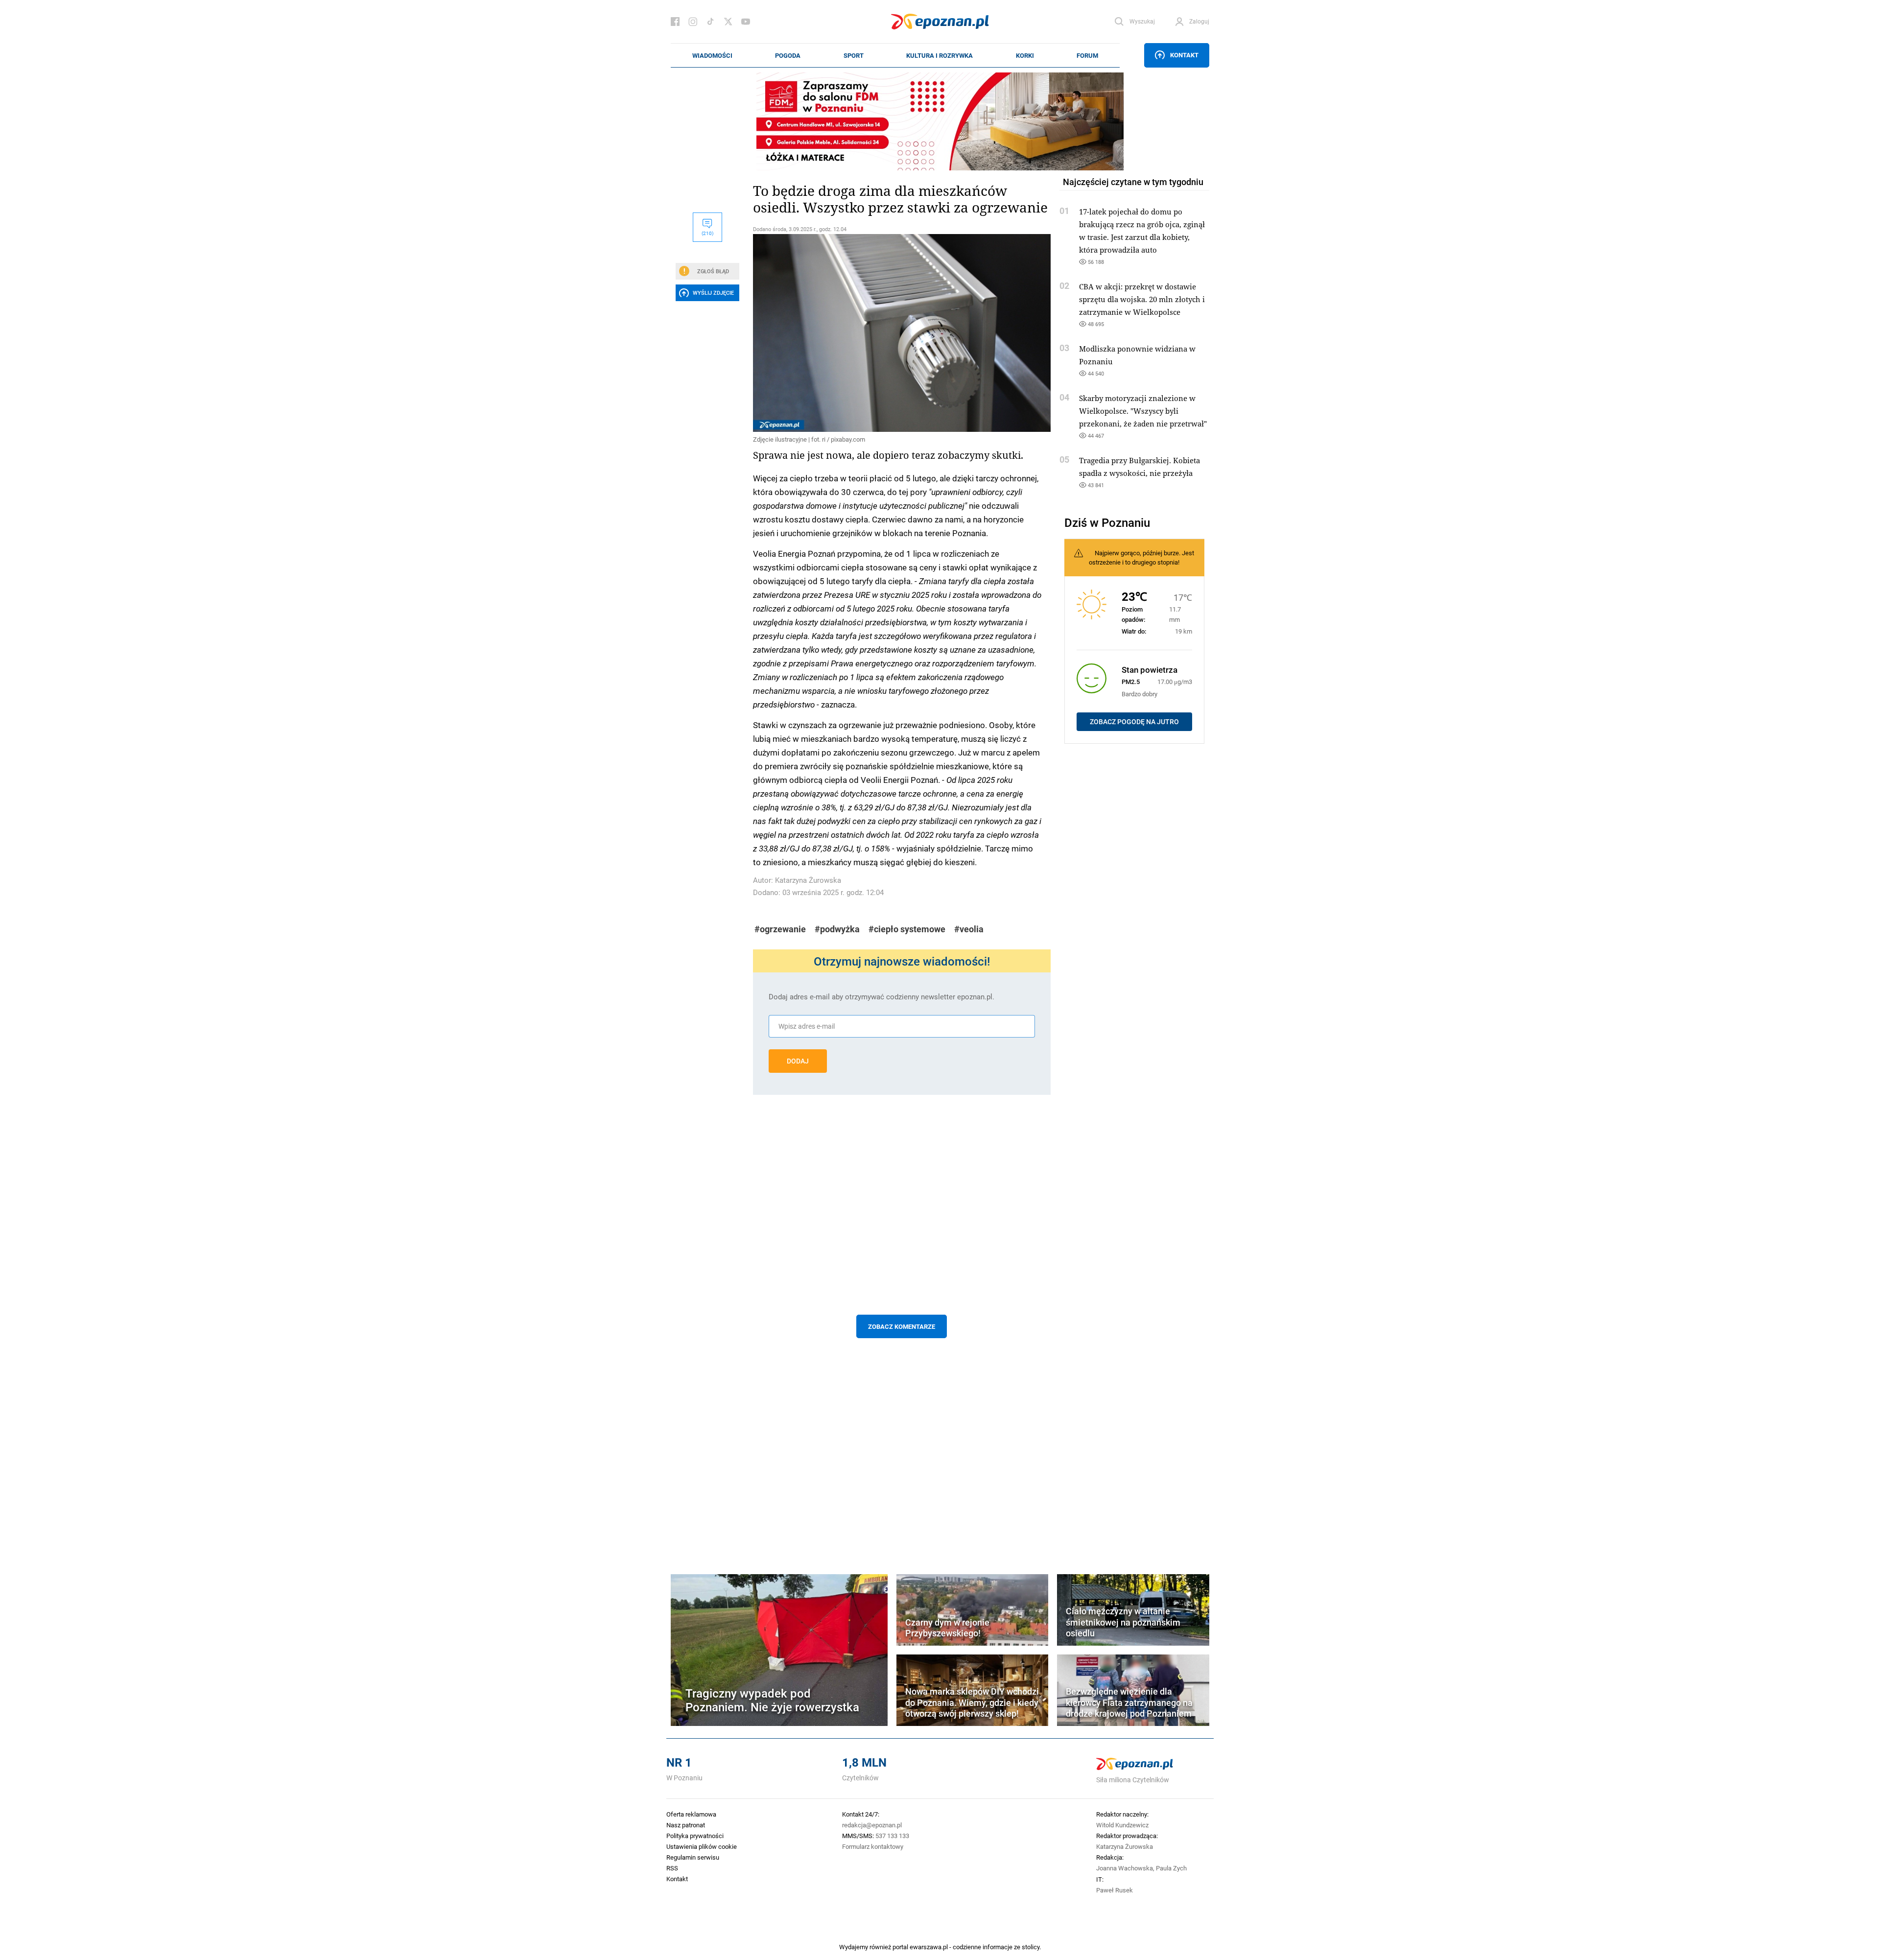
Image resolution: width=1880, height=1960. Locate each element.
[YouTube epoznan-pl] (746, 22)
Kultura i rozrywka (940, 55)
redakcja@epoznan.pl (872, 1825)
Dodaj (798, 1061)
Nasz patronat (686, 1825)
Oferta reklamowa (691, 1814)
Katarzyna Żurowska (808, 880)
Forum (1087, 55)
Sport (854, 55)
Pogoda (788, 55)
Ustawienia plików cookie (702, 1846)
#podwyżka (837, 929)
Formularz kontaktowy (873, 1846)
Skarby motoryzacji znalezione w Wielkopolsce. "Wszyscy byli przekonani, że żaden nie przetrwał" (1143, 411)
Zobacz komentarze (902, 1326)
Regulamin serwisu (693, 1857)
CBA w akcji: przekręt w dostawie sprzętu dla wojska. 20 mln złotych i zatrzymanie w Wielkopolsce (1142, 299)
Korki (1025, 55)
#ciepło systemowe (907, 929)
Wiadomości (712, 55)
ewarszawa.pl (929, 1947)
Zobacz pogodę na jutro (1134, 722)
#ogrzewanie (780, 929)
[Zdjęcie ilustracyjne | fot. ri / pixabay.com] (902, 333)
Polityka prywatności (695, 1836)
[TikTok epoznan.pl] (710, 22)
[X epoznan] (728, 22)
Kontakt (1184, 55)
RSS (672, 1868)
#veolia (969, 929)
